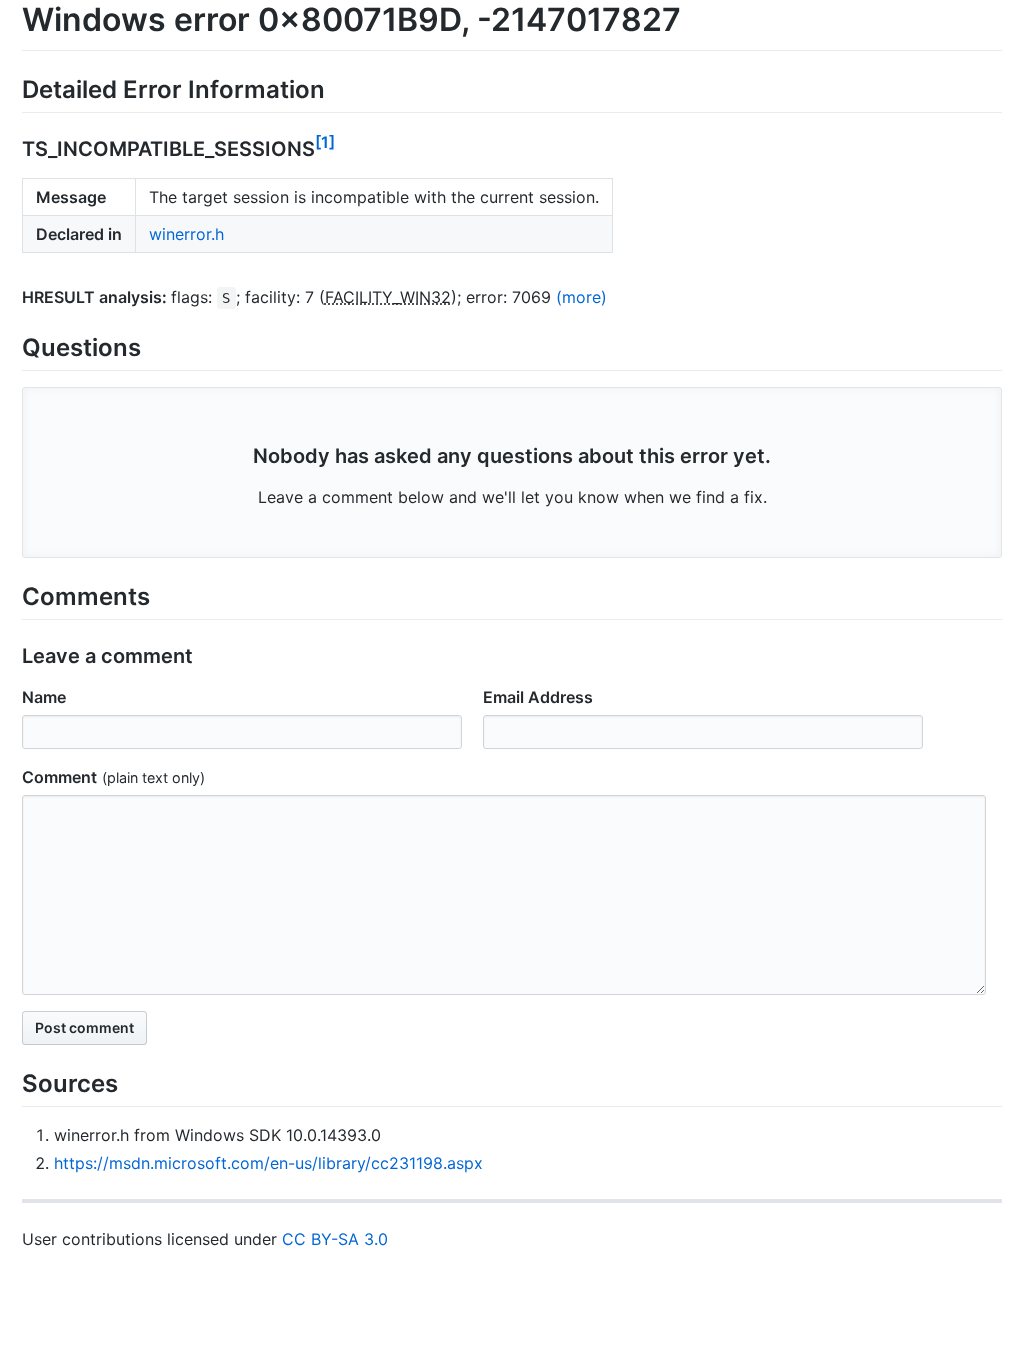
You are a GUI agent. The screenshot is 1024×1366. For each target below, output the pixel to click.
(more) (581, 297)
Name (44, 697)
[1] (325, 142)
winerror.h (186, 234)
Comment (59, 777)
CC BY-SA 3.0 (335, 1239)
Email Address (538, 697)
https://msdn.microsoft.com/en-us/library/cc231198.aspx (268, 1163)
